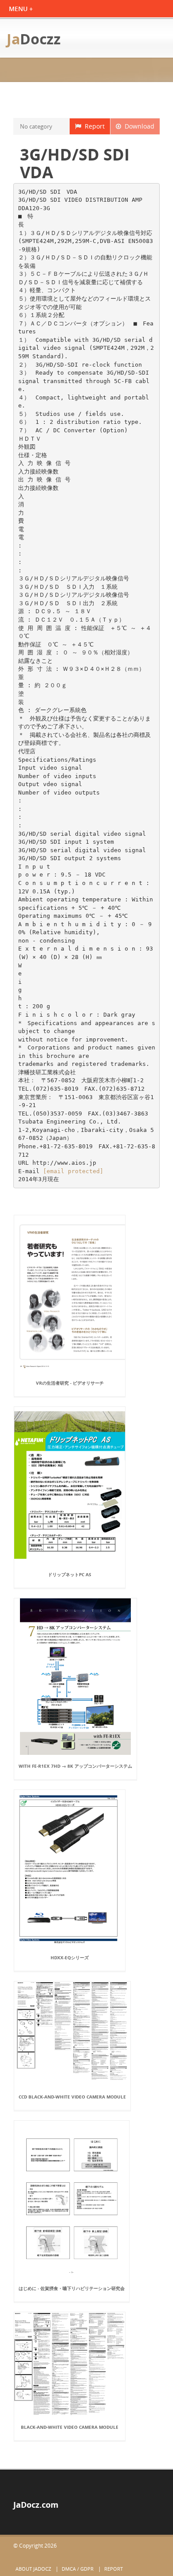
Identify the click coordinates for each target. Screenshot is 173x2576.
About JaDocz (33, 2569)
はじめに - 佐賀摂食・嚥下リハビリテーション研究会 (72, 2288)
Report (93, 126)
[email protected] (73, 1171)
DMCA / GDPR (78, 2569)
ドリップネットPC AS (70, 1574)
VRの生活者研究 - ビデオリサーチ (70, 1383)
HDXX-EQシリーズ (70, 1957)
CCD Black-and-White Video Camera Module (72, 2097)
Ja (34, 39)
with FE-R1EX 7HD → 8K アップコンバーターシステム (75, 1766)
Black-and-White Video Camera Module (70, 2427)
